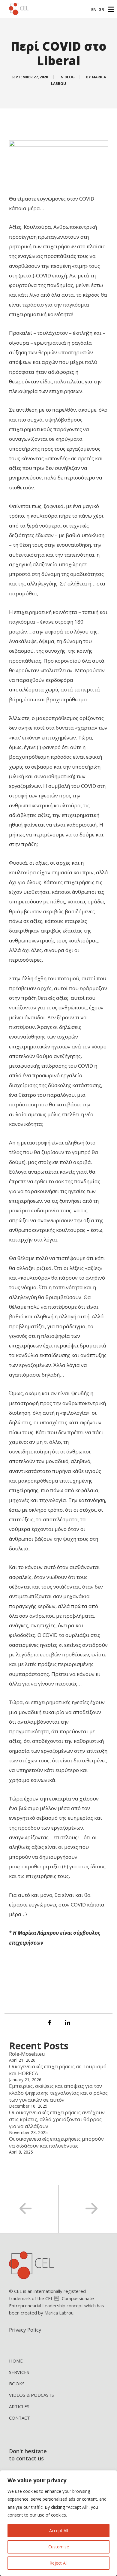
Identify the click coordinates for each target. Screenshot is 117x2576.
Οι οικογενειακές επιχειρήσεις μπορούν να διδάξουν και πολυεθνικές (56, 2142)
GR (101, 9)
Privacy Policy (25, 2330)
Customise (59, 2547)
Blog (70, 77)
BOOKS (17, 2384)
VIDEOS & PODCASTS (31, 2395)
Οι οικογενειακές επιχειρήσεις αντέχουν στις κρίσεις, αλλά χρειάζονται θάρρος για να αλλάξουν (57, 2119)
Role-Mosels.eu (27, 2054)
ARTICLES (19, 2406)
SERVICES (19, 2372)
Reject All (58, 2563)
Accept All (59, 2531)
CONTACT (19, 2418)
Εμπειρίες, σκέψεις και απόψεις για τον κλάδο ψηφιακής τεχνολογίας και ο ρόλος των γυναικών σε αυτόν (58, 2093)
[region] (58, 2523)
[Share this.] (49, 2023)
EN (94, 9)
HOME (16, 2361)
